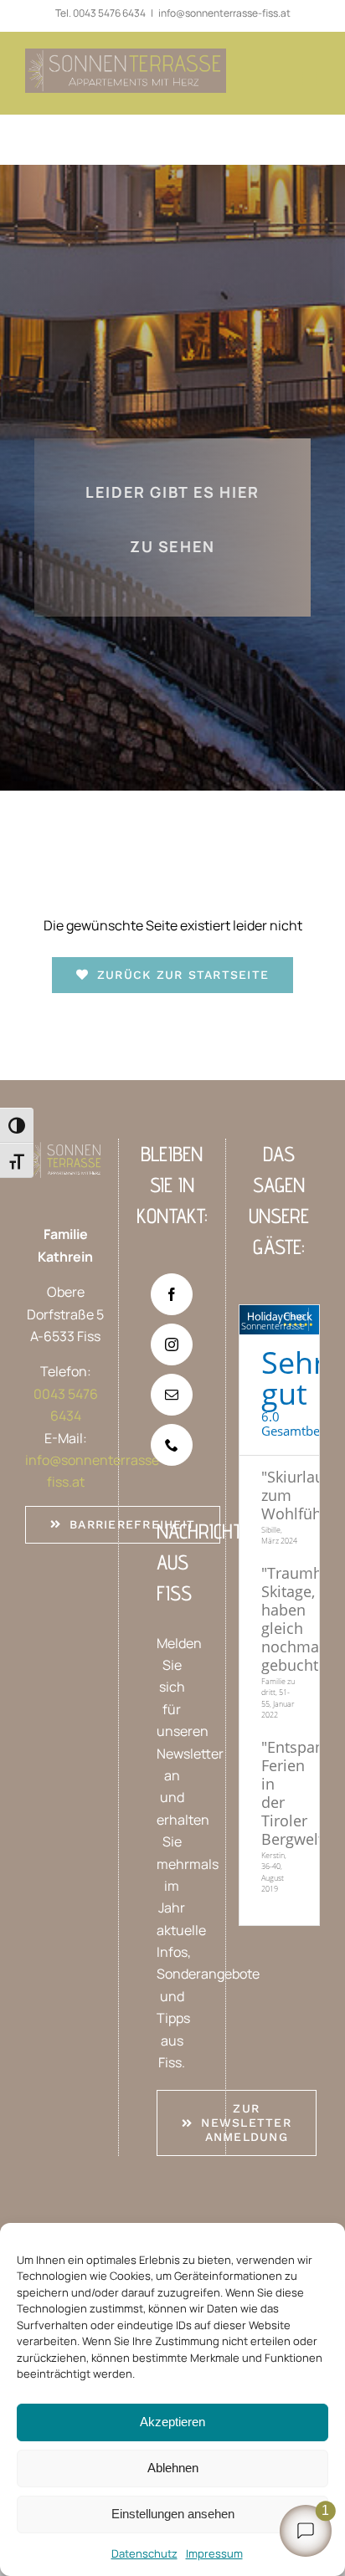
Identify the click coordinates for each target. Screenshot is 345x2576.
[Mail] (172, 1395)
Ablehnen (173, 2468)
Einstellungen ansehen (173, 2514)
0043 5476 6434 (109, 13)
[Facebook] (172, 1294)
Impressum (214, 2553)
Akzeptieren (172, 2422)
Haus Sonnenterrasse (273, 1321)
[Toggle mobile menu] (311, 78)
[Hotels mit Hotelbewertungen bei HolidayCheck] (311, 1320)
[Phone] (172, 1445)
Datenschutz (144, 2553)
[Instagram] (172, 1344)
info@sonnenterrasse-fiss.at (224, 13)
